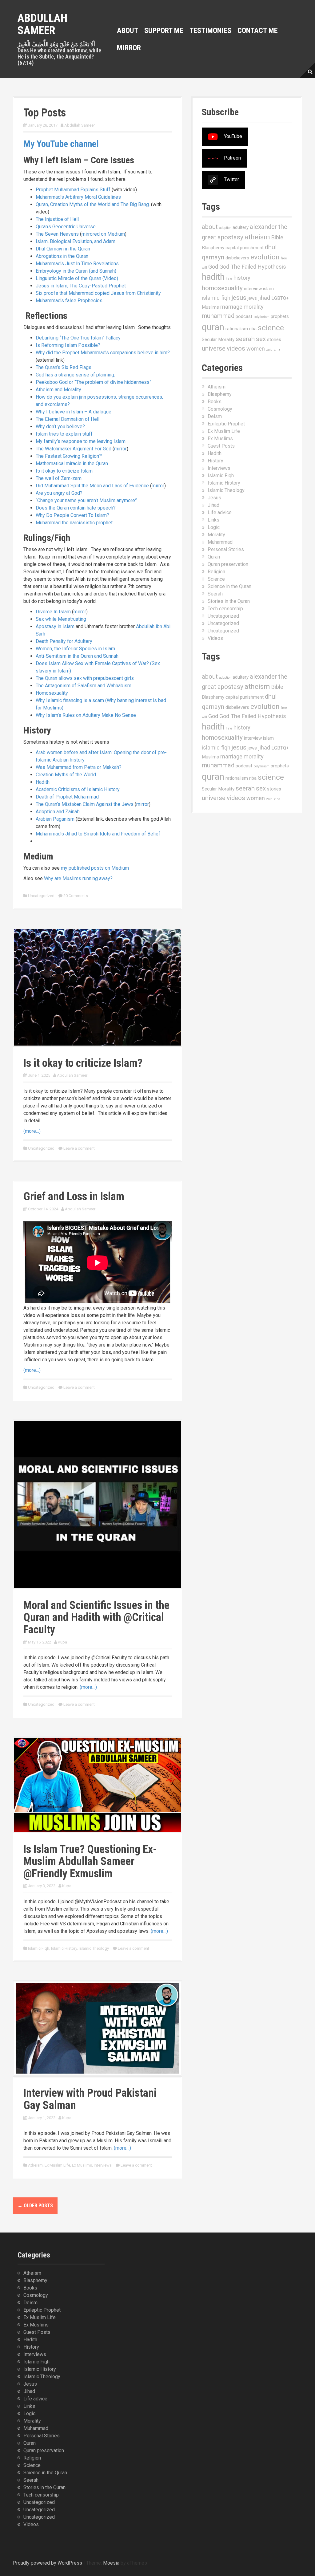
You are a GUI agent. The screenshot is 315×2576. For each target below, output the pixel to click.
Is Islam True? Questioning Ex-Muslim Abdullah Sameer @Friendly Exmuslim (90, 1861)
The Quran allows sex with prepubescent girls (85, 678)
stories (274, 339)
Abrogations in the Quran (62, 256)
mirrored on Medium (103, 234)
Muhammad (220, 542)
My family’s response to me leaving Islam (81, 441)
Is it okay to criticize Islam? (83, 1063)
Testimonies (210, 30)
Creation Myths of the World (66, 775)
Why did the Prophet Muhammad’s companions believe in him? (103, 353)
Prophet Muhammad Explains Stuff (73, 190)
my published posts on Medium (95, 868)
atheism (257, 237)
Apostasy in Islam (55, 626)
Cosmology (220, 409)
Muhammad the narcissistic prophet (74, 523)
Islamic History (64, 1948)
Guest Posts (221, 446)
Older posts (35, 2206)
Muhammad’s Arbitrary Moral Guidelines (78, 197)
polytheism (261, 317)
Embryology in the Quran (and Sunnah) (76, 271)
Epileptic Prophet (226, 424)
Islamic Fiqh (39, 1948)
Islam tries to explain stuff (64, 434)
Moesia (111, 2563)
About (128, 30)
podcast (244, 316)
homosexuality (222, 288)
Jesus (214, 498)
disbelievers (237, 258)
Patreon (232, 158)
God (213, 267)
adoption (225, 228)
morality (254, 307)
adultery (241, 227)
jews (252, 298)
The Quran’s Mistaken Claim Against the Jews (85, 804)
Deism (215, 416)
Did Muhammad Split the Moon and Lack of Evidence (92, 486)
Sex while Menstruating (61, 619)
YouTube (233, 137)
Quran (214, 557)
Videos (215, 638)
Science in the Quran (229, 586)
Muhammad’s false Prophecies (69, 301)
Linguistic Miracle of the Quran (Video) (77, 278)
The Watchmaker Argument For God (74, 449)
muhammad (218, 316)
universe (214, 348)
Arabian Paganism (55, 819)
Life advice (220, 512)
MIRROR (129, 48)
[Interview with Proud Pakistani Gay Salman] (98, 2028)
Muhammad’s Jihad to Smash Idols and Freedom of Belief (98, 834)
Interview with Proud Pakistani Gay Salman (90, 2099)
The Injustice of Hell (57, 219)
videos (236, 348)
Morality (216, 535)
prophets (280, 316)
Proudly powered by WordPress (48, 2563)
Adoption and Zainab (58, 812)
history (242, 278)
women (256, 349)
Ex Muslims (82, 2165)
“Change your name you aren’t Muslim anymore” (86, 500)
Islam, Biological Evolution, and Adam (76, 241)
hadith (213, 277)
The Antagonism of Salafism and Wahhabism (84, 686)
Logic (214, 527)
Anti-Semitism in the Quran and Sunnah (77, 656)
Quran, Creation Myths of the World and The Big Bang (92, 204)
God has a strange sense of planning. (75, 375)
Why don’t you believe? (60, 427)
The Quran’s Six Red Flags (64, 367)
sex (261, 339)
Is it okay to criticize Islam (64, 471)
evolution (265, 257)
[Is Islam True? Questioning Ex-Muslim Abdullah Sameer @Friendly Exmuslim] (98, 1784)
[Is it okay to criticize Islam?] (98, 987)
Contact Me (258, 30)
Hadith (43, 782)
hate (229, 279)
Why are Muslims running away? (78, 878)
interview (253, 289)
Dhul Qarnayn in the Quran (63, 249)
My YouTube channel (61, 144)
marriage (231, 307)
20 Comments (76, 896)
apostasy (230, 237)
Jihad (213, 505)
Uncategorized (41, 896)
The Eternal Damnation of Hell (68, 419)
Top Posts (45, 113)
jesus (239, 298)
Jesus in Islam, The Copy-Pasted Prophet (81, 286)
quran (213, 327)
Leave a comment (79, 1148)
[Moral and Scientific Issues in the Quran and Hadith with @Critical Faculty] (98, 1504)
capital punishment (245, 248)
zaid (269, 349)
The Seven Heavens (57, 234)
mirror (120, 449)
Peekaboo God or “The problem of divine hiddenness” (94, 382)
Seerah (215, 594)
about (210, 227)
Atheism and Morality (58, 390)
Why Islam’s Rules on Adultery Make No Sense (86, 715)
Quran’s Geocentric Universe (66, 227)
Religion (216, 572)
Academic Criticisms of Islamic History (78, 789)
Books (215, 402)
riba (253, 329)
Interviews (103, 2165)
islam (268, 289)
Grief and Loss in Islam (74, 1197)
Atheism (35, 2165)
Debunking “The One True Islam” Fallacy (78, 338)
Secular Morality (218, 339)
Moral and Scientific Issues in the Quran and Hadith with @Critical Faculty (96, 1617)
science (271, 328)
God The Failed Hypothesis (253, 267)
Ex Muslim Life (57, 2165)
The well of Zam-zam (59, 478)
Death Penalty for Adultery (64, 641)
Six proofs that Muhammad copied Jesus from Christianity (98, 293)
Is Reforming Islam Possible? (68, 345)
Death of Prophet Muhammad (67, 797)
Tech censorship (225, 609)
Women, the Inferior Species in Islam (75, 649)
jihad (264, 298)
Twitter (231, 180)
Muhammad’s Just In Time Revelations (77, 264)
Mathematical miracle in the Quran (72, 463)
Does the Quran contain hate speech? (76, 508)
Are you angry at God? (59, 493)
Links (213, 520)
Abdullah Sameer (42, 24)
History (215, 461)
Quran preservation (228, 564)
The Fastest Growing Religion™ (69, 456)
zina (277, 349)
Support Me (164, 30)
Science (216, 579)
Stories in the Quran (229, 601)
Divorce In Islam (53, 612)
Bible (277, 237)
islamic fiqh (216, 298)
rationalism (237, 329)
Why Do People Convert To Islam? (72, 515)
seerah (245, 339)
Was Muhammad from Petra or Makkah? (79, 767)
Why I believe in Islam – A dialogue (74, 412)
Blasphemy (213, 248)
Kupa (62, 1642)
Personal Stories (226, 549)
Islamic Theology (94, 1948)
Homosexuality (52, 693)
